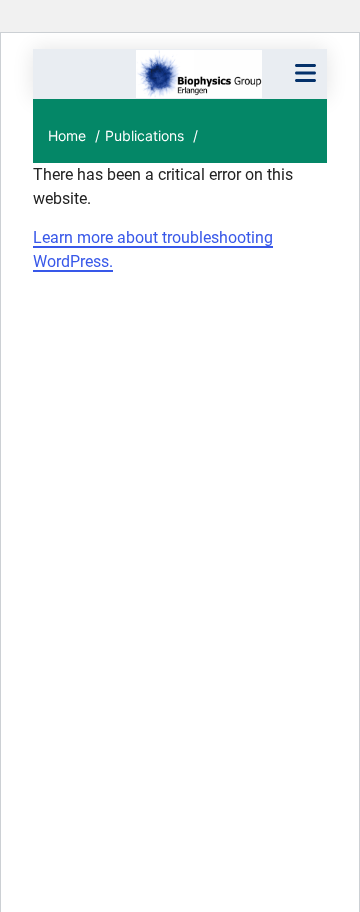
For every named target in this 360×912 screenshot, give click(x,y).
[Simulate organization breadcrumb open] (67, 74)
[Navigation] (305, 74)
